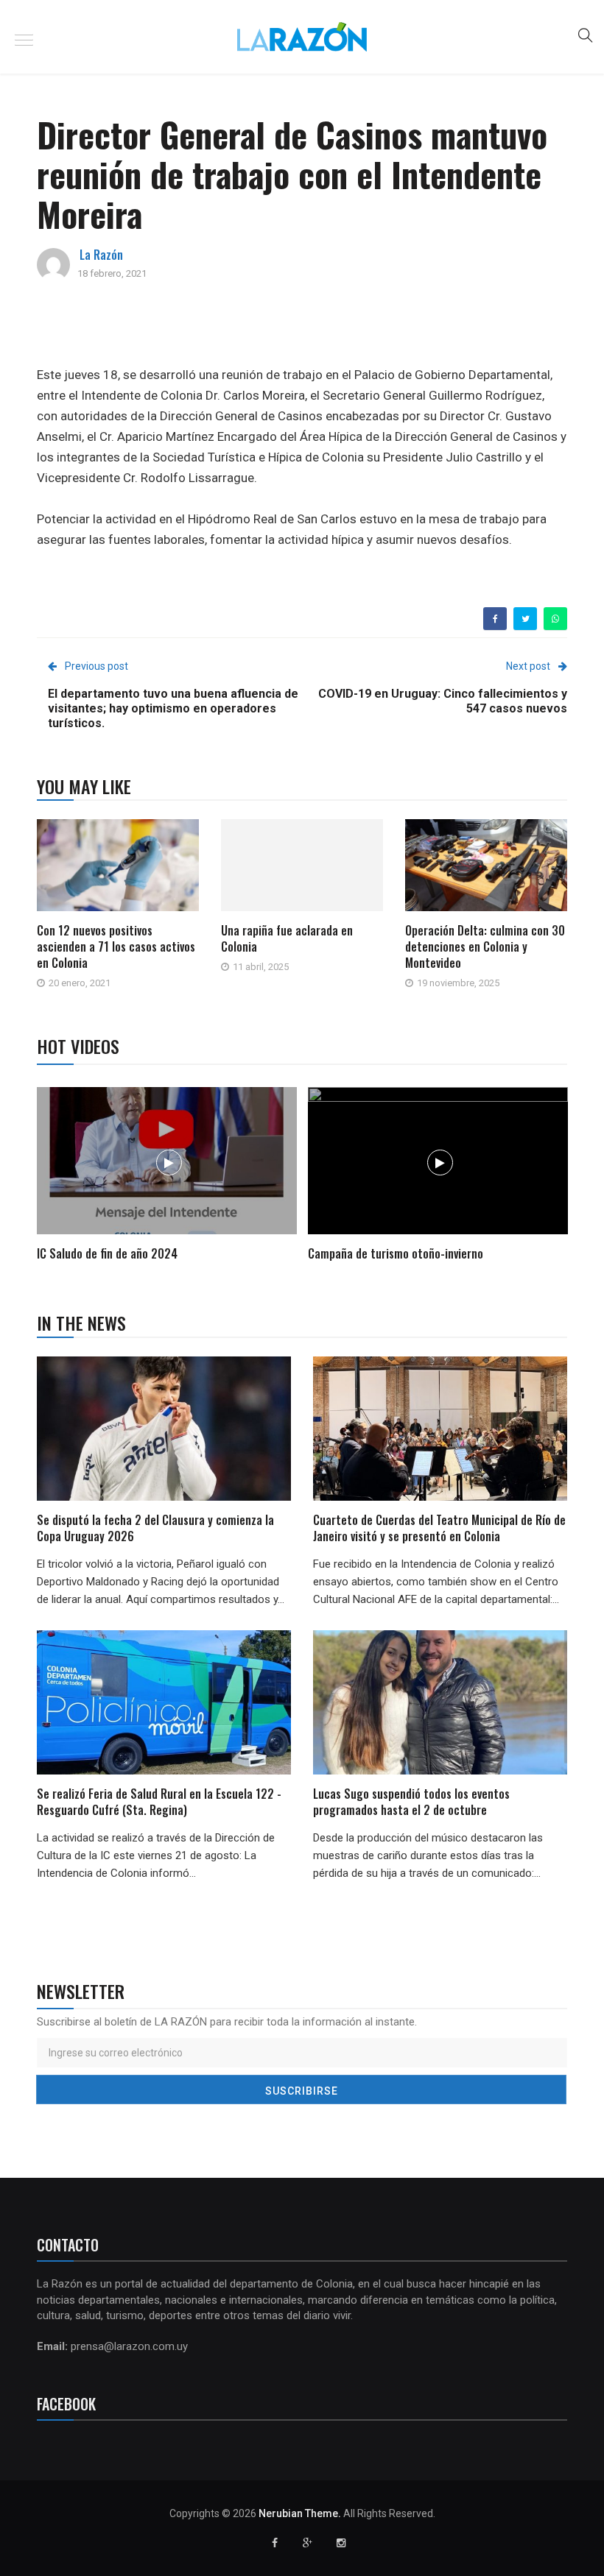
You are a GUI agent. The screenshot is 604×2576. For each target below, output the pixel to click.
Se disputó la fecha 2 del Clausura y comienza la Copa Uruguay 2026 (155, 1528)
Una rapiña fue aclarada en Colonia (287, 938)
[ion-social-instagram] (341, 2543)
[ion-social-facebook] (275, 2543)
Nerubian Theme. (300, 2513)
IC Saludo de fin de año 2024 (107, 1253)
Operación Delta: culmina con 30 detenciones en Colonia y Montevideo (485, 946)
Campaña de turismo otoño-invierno (396, 1253)
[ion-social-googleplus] (308, 2543)
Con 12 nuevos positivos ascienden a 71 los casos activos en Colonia (116, 946)
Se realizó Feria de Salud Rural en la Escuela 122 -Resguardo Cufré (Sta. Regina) (159, 1802)
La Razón (101, 255)
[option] (167, 1176)
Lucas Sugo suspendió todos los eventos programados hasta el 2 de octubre (411, 1802)
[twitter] (526, 619)
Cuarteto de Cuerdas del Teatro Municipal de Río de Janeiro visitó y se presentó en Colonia (439, 1528)
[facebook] (495, 619)
